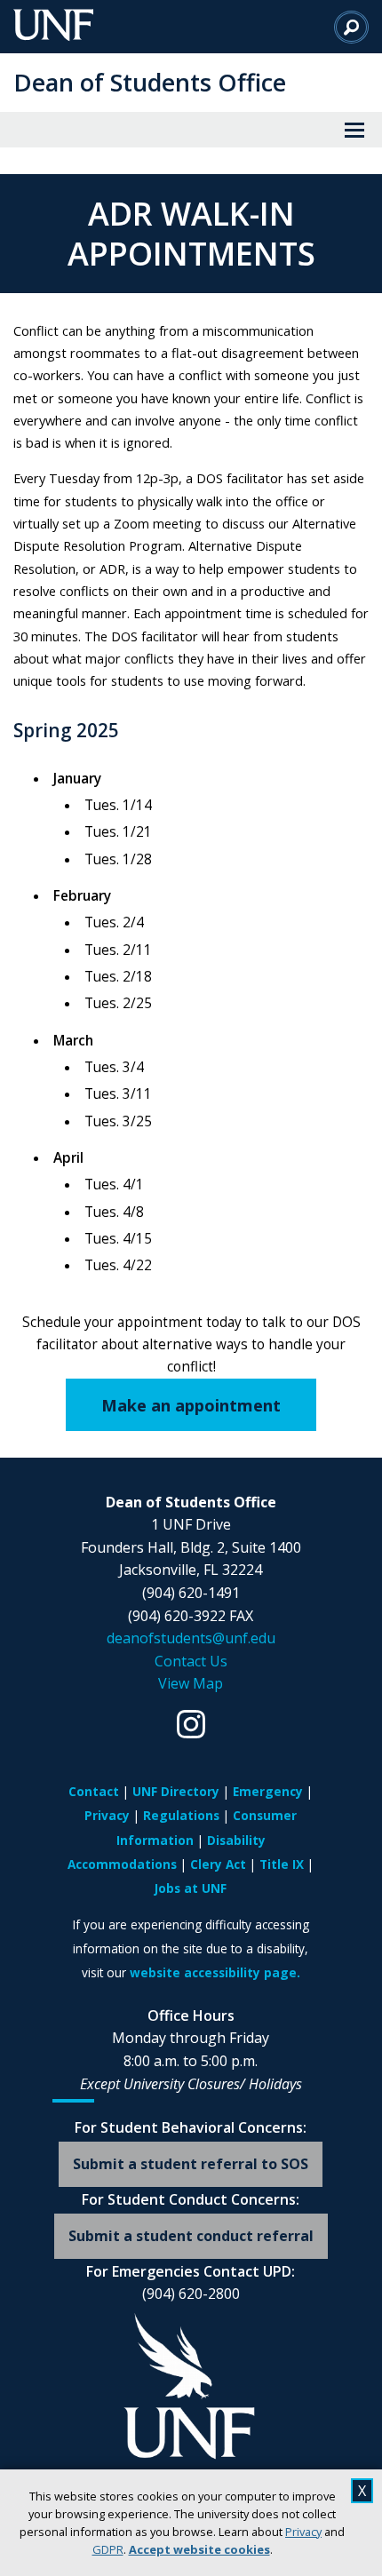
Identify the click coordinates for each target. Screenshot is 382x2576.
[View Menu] (354, 130)
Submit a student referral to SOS (191, 2164)
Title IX (282, 1864)
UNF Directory (176, 1791)
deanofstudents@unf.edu (191, 1638)
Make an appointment (191, 1405)
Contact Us (191, 1661)
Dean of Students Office (150, 82)
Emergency (268, 1791)
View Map (191, 1683)
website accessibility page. (215, 1972)
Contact (94, 1791)
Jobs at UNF (191, 1888)
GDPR (108, 2549)
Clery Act (218, 1864)
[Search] (351, 27)
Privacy (303, 2532)
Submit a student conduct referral (191, 2236)
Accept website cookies (199, 2549)
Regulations (181, 1815)
